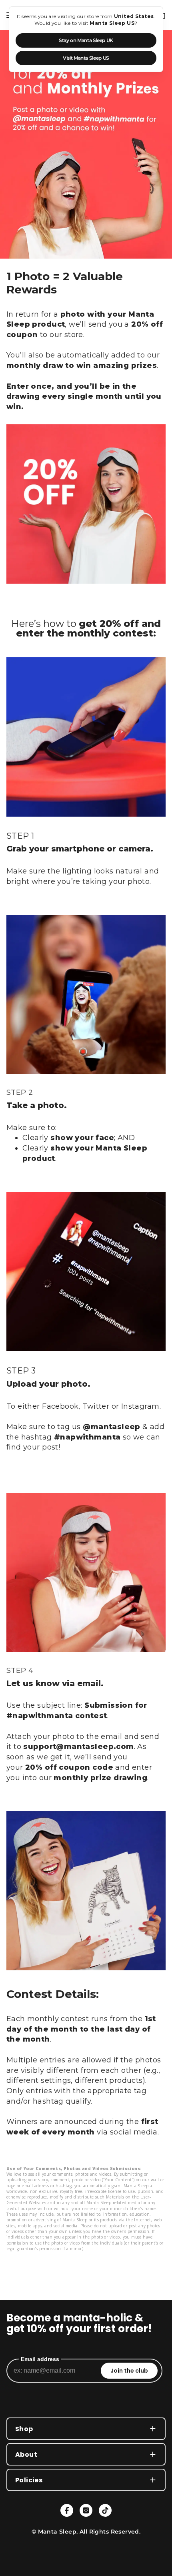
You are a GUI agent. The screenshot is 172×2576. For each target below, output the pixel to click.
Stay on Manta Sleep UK (86, 40)
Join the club (129, 2371)
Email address (40, 2359)
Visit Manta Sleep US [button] (86, 58)
